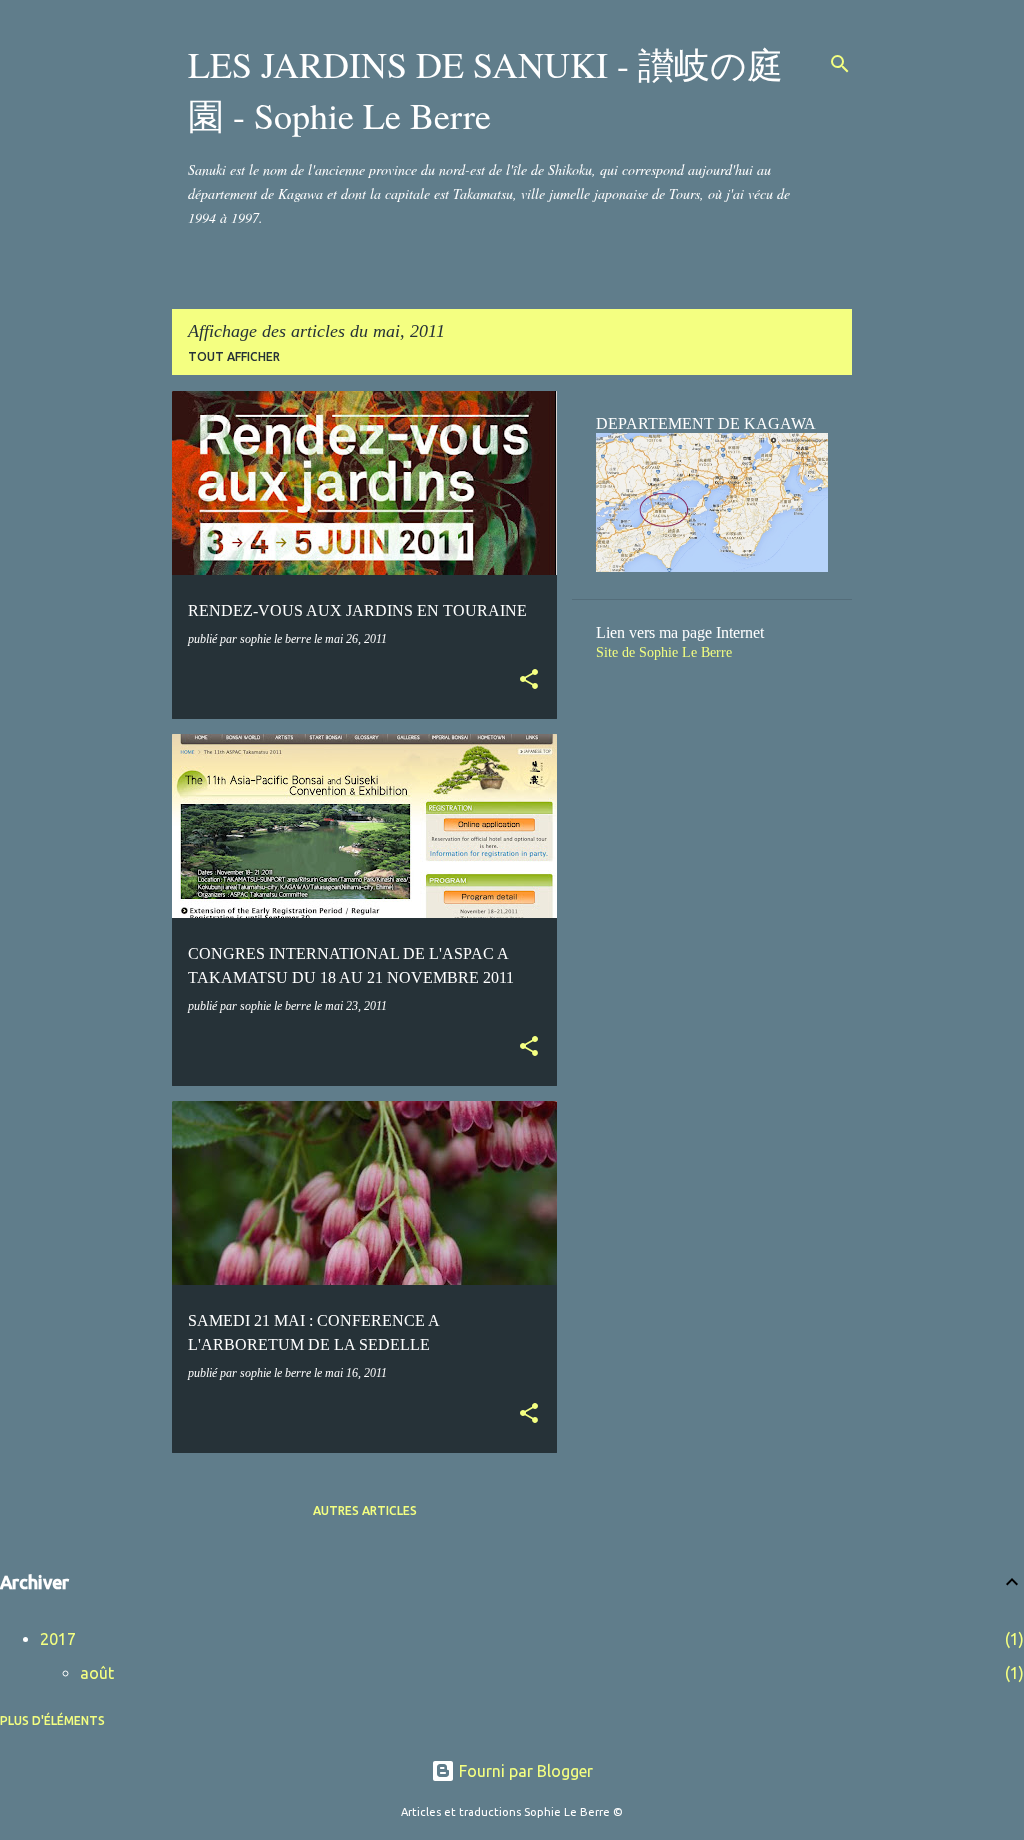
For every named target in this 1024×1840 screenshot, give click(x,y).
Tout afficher (234, 356)
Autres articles (365, 1510)
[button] (529, 681)
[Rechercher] (840, 64)
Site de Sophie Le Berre (664, 652)
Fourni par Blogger (524, 1771)
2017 (58, 1639)
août (97, 1673)
